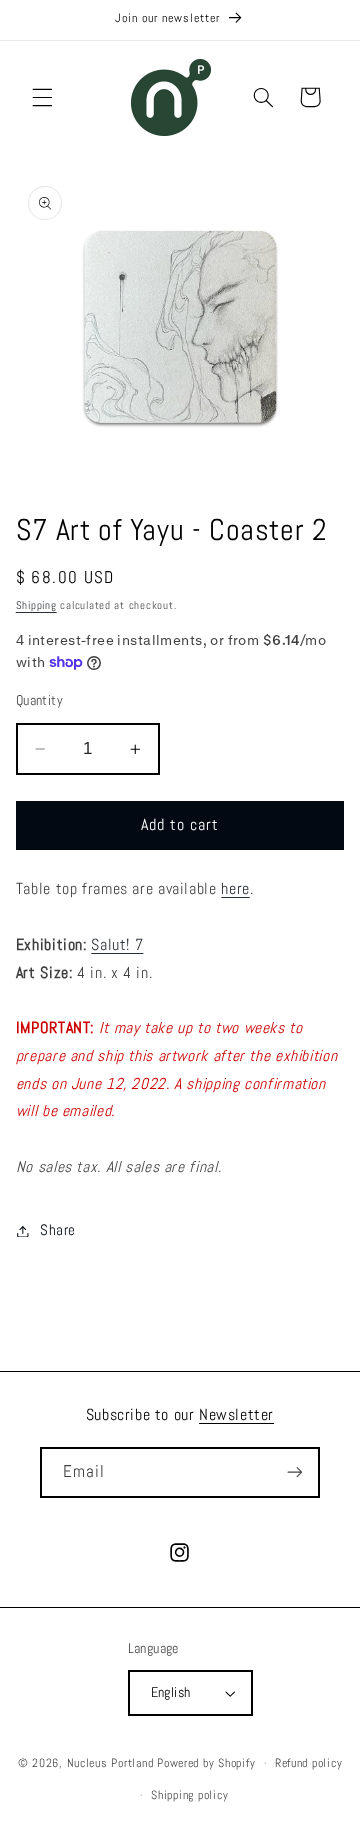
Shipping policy (189, 1795)
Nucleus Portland (110, 1763)
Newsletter (236, 1414)
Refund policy (309, 1763)
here (235, 889)
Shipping (36, 605)
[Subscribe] (295, 1472)
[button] (42, 97)
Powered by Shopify (206, 1763)
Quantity (39, 700)
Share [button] (58, 1230)
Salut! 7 (117, 945)
